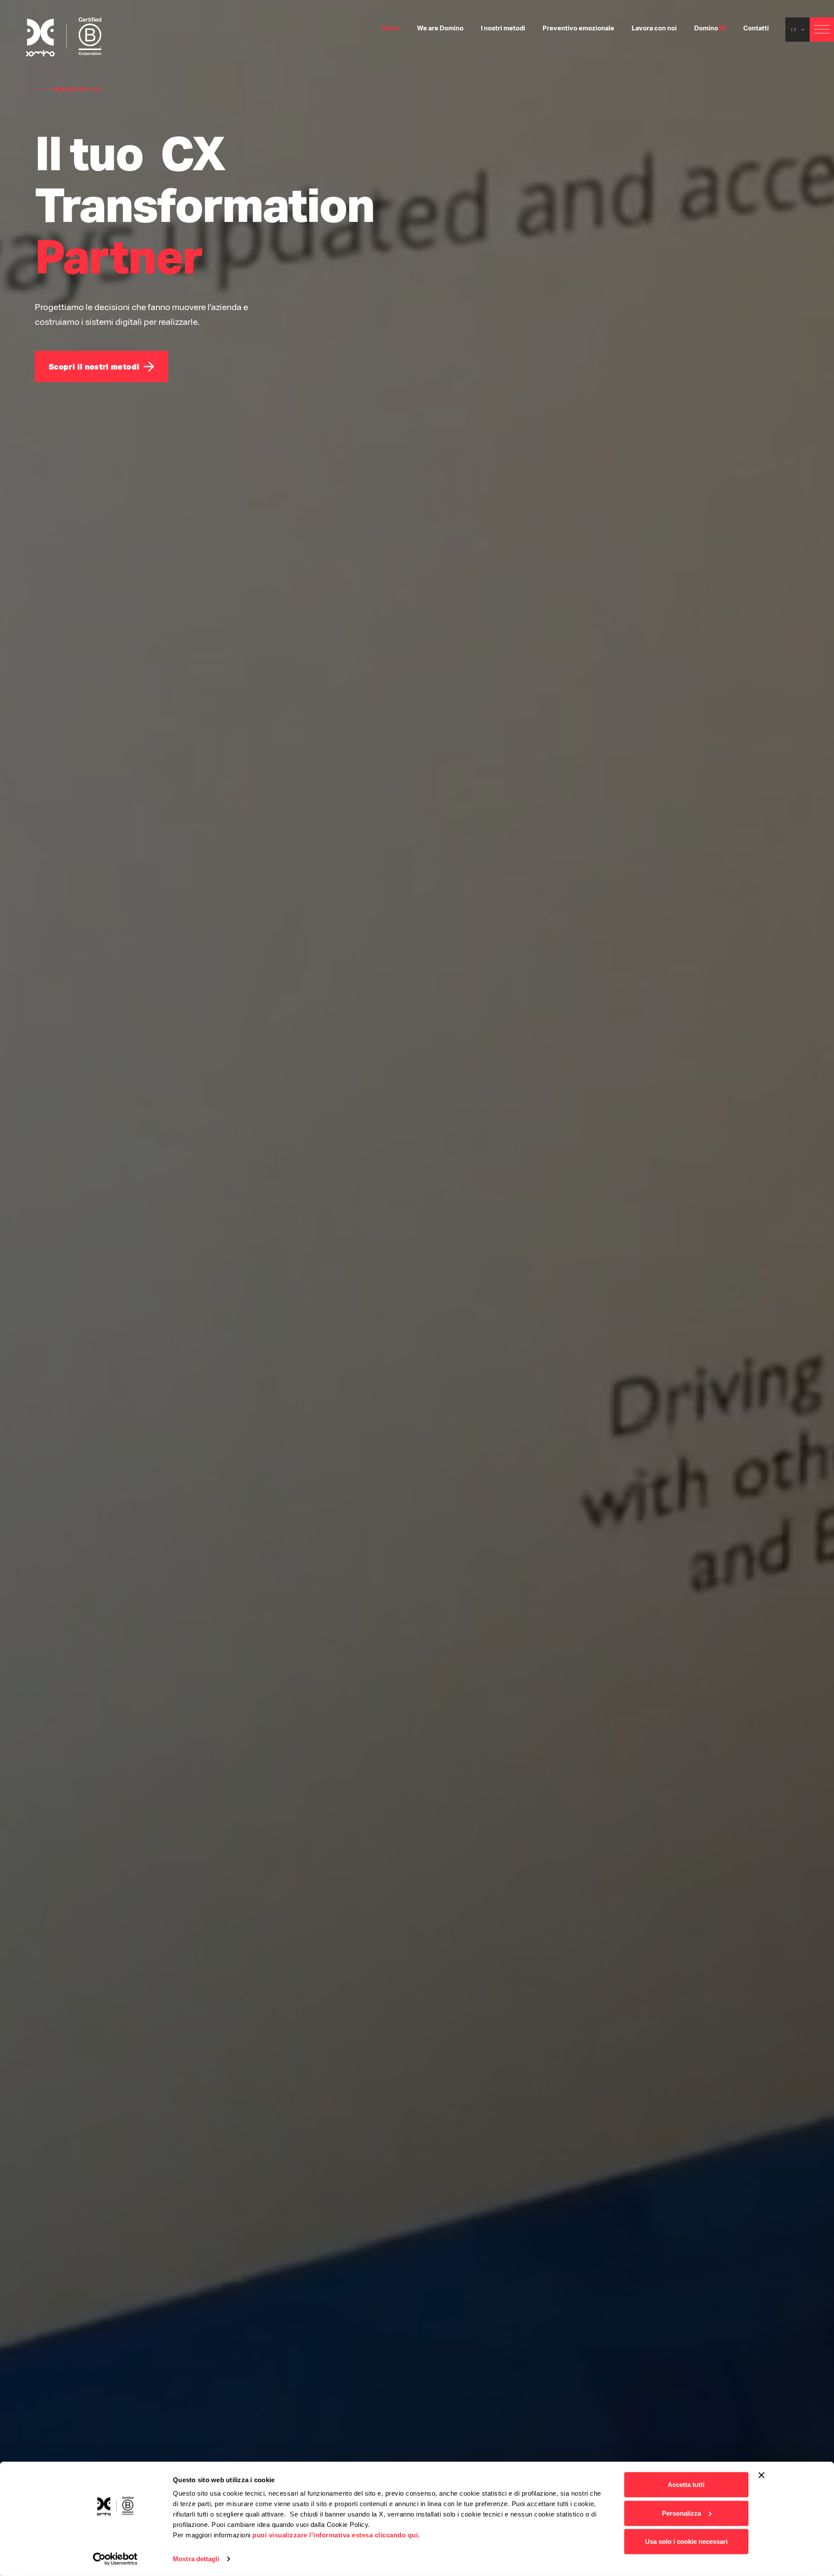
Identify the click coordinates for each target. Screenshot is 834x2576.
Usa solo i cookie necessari (686, 2541)
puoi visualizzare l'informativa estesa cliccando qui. (336, 2535)
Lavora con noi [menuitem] (654, 29)
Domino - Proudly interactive (64, 37)
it (796, 30)
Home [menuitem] (391, 29)
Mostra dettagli (196, 2559)
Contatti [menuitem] (756, 29)
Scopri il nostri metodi (94, 367)
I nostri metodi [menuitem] (503, 29)
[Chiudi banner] (761, 2475)
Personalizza (682, 2513)
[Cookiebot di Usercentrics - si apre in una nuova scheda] (115, 2559)
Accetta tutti (686, 2485)
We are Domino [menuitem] (440, 29)
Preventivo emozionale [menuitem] (578, 29)
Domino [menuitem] (710, 29)
